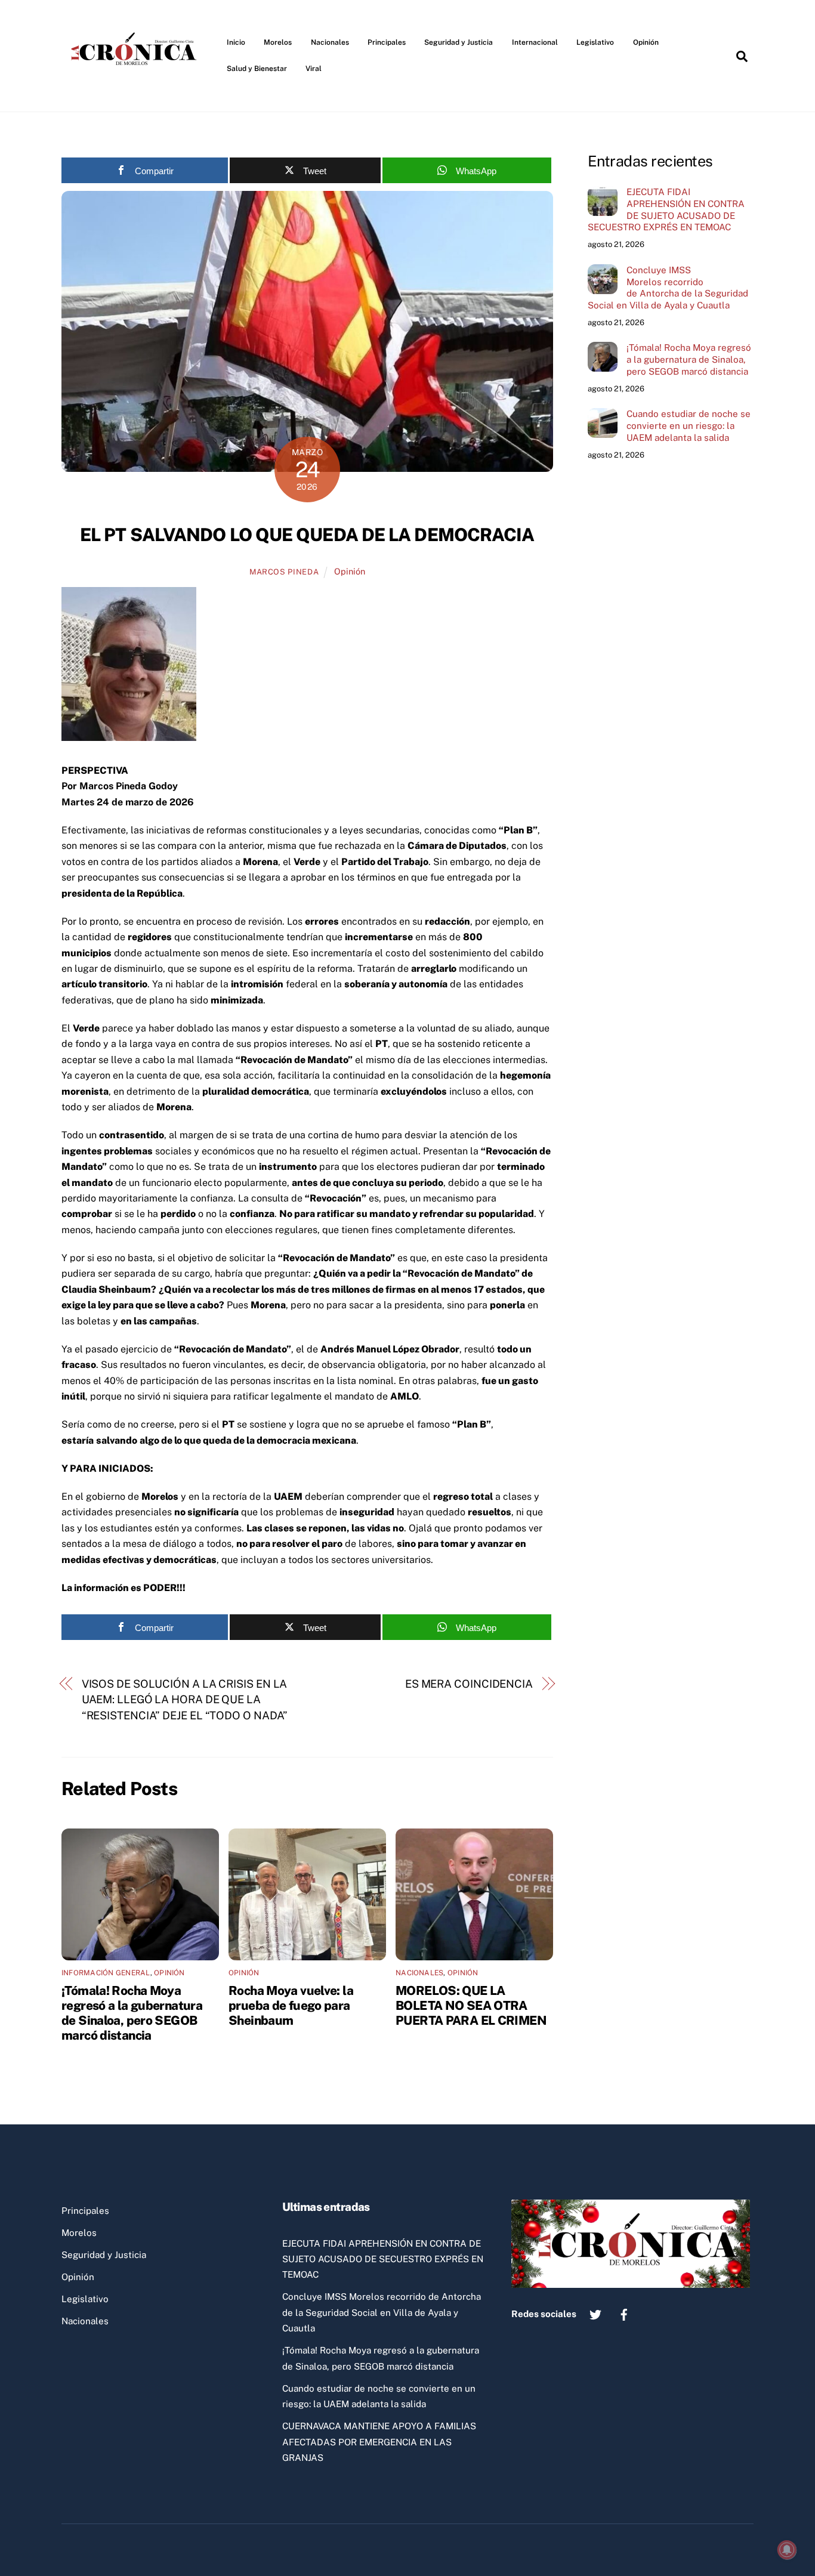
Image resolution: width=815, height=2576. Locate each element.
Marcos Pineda (284, 572)
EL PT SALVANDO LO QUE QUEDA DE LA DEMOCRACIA (307, 535)
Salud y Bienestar (257, 69)
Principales (387, 42)
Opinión (646, 42)
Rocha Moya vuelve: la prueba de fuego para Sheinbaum (291, 2005)
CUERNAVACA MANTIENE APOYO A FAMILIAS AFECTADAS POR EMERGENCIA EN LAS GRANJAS (379, 2442)
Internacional (535, 42)
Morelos (278, 42)
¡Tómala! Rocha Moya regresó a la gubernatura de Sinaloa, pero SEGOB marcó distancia (132, 2013)
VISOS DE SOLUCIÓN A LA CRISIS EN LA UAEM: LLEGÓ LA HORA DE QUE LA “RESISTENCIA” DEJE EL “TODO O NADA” (185, 1700)
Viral (314, 69)
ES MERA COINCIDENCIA (469, 1684)
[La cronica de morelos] (136, 86)
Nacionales (330, 42)
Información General (106, 1973)
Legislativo (595, 42)
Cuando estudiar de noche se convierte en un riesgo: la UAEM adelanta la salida (689, 426)
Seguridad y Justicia (459, 42)
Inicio (236, 42)
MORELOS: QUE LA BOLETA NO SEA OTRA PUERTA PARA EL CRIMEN (471, 2005)
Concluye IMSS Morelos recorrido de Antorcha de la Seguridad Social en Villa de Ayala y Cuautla (668, 288)
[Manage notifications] (787, 2550)
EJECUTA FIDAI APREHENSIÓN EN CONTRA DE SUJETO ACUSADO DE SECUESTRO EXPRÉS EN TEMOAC (666, 209)
